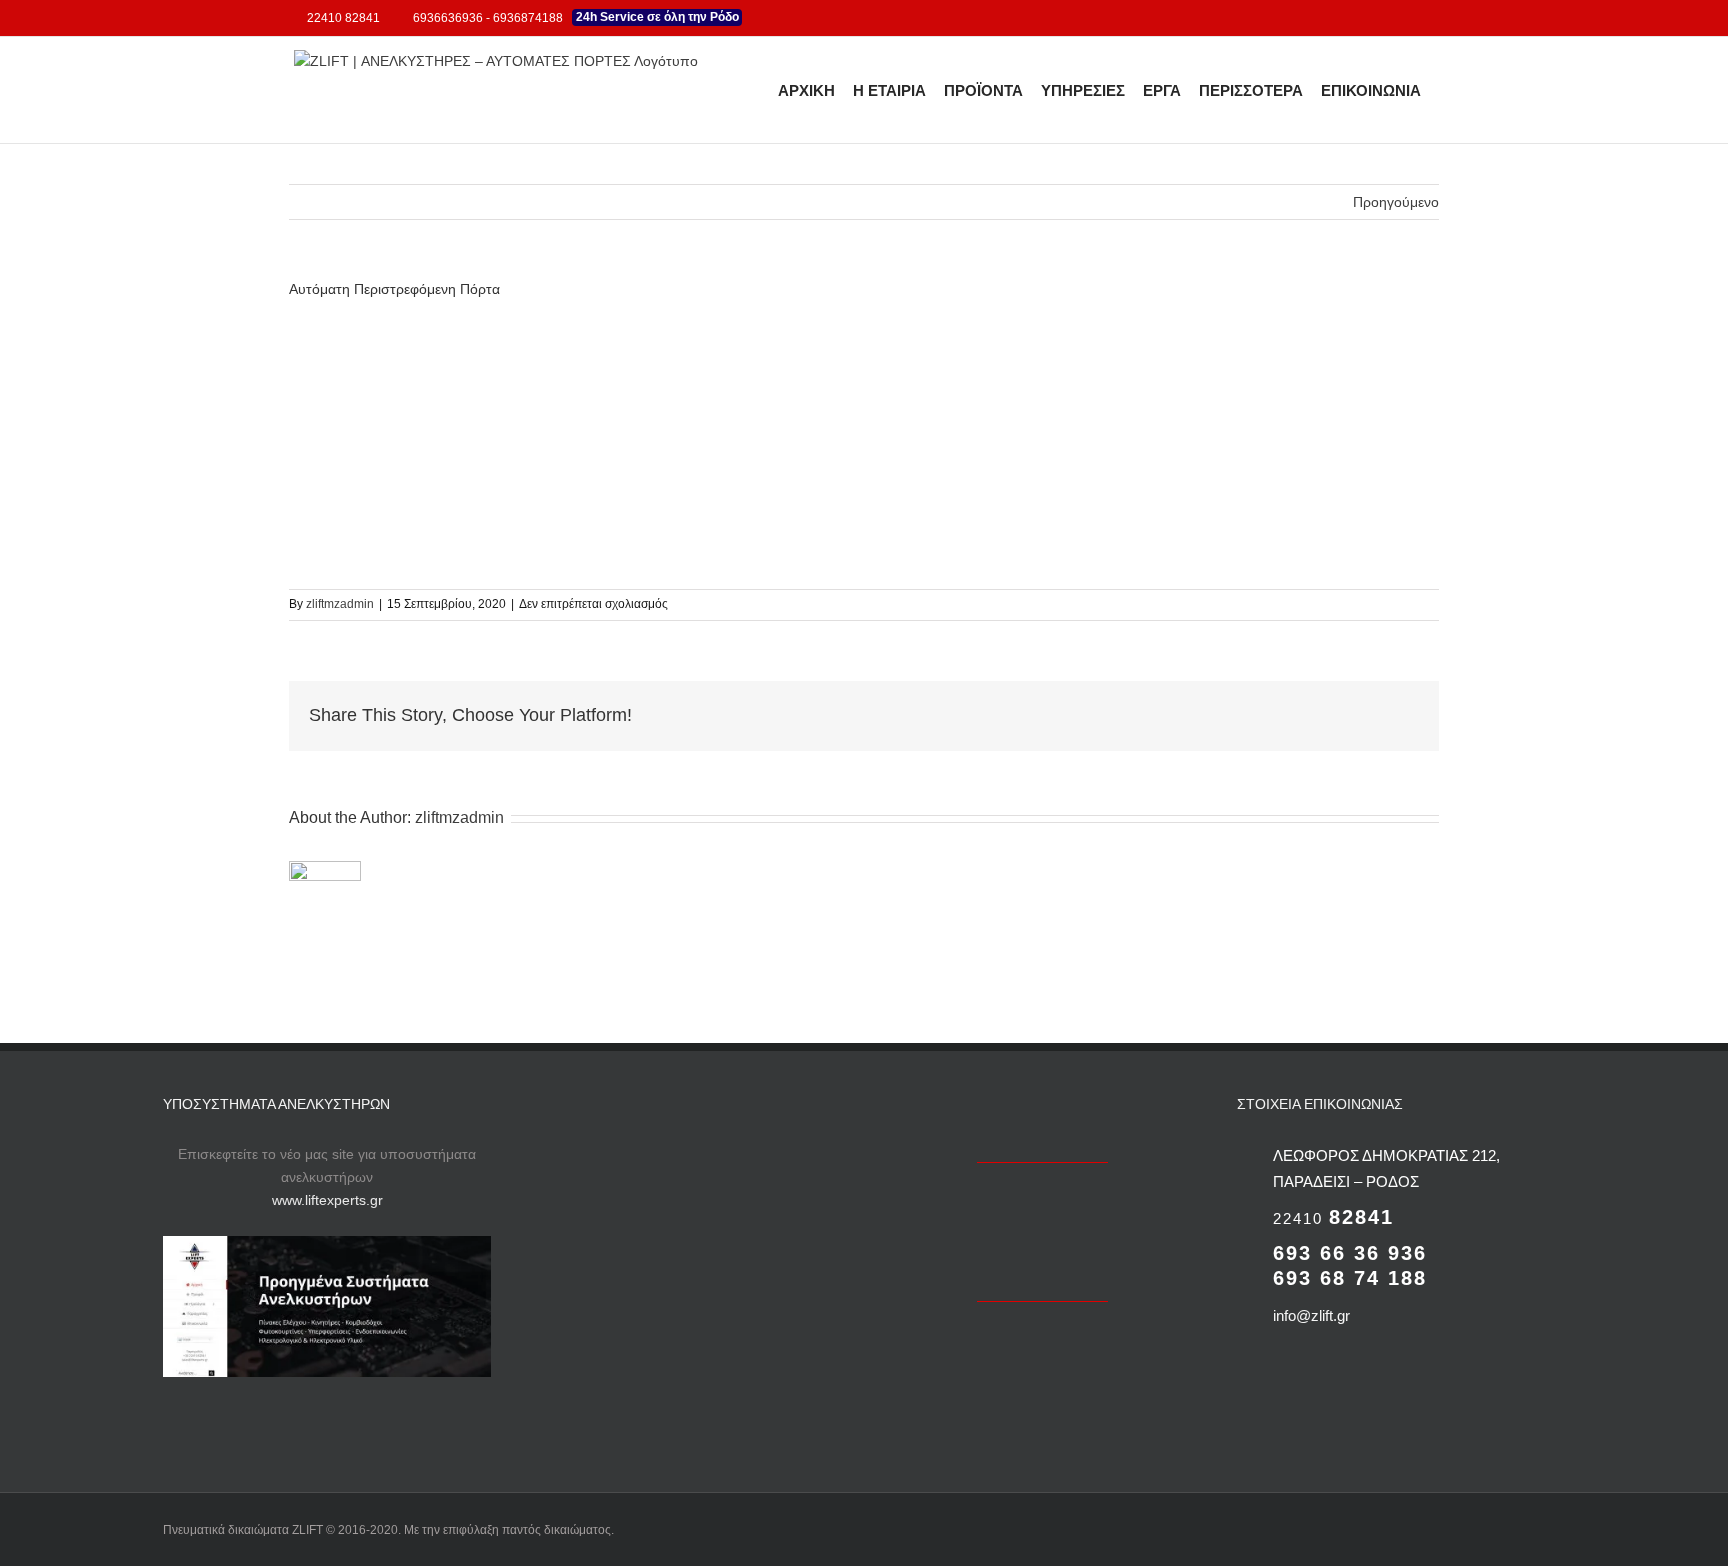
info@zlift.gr (1311, 1315)
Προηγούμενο (1396, 202)
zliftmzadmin (340, 604)
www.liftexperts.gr (327, 1200)
